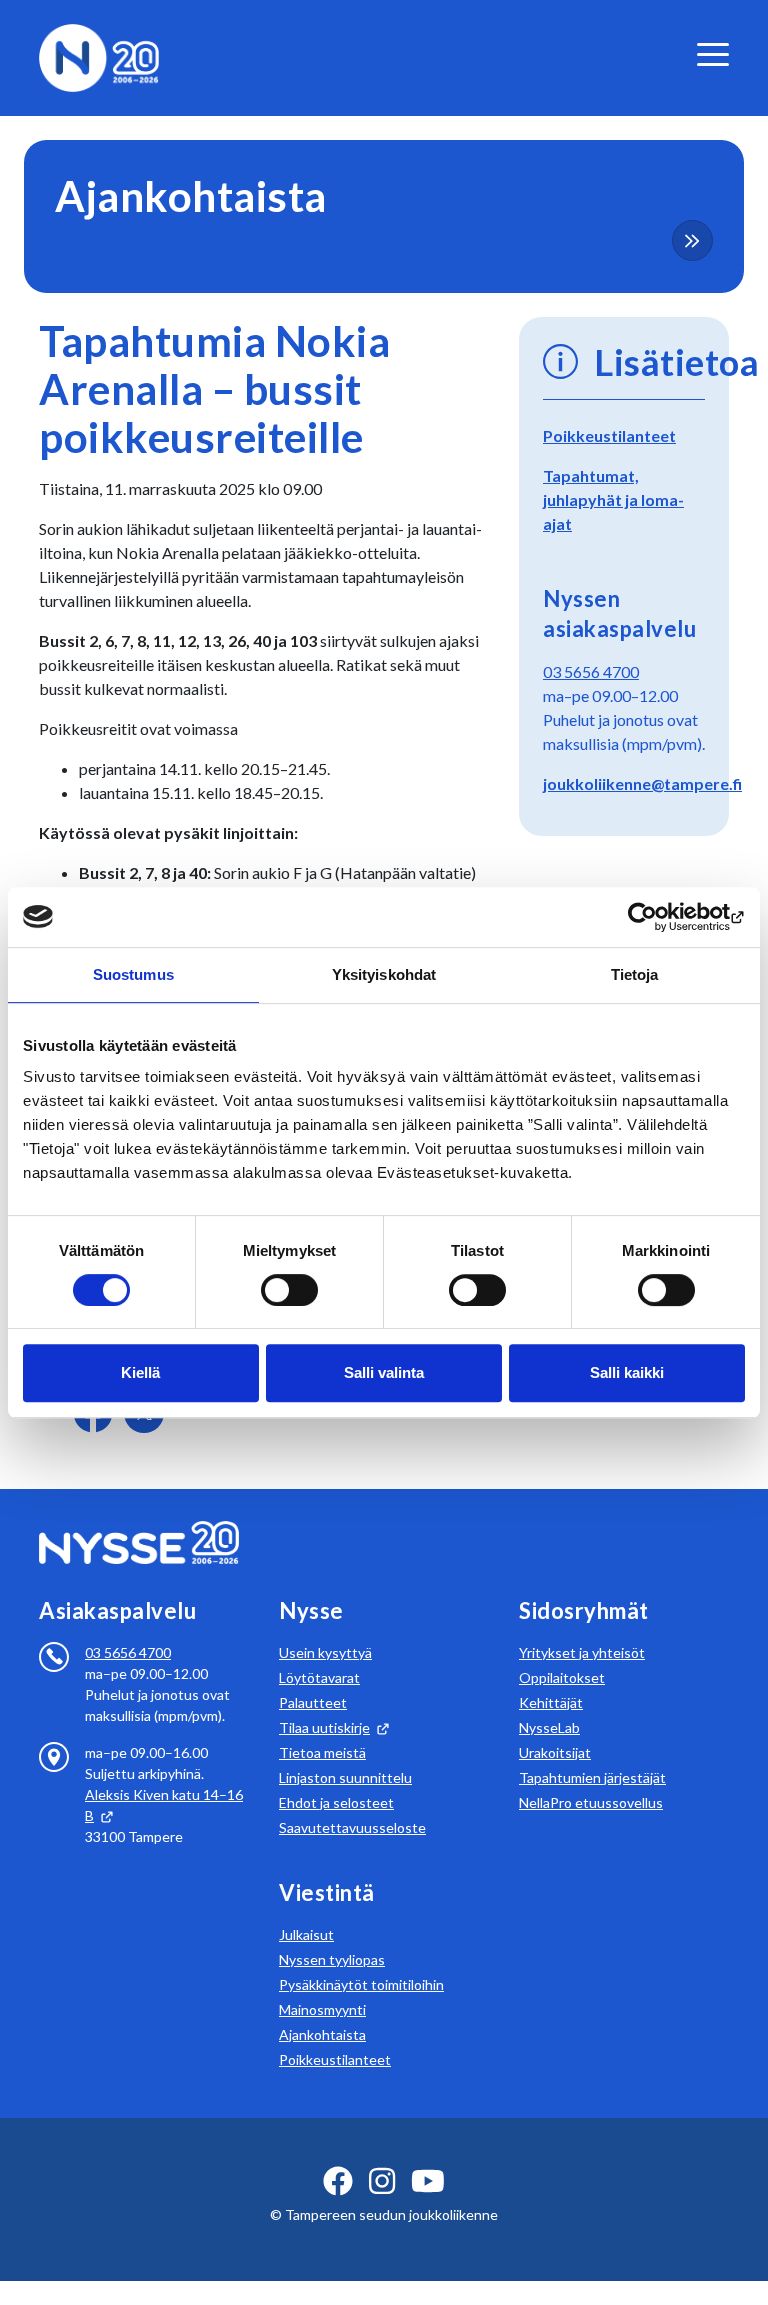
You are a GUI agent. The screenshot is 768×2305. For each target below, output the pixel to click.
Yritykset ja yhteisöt (582, 1652)
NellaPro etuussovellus (591, 1802)
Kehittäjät (551, 1702)
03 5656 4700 (591, 671)
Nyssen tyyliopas (332, 1959)
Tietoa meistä (322, 1752)
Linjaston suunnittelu (345, 1777)
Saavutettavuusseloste (352, 1827)
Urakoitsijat (555, 1752)
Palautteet (313, 1702)
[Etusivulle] (99, 55)
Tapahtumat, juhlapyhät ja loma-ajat (613, 499)
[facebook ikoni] (338, 2181)
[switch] (289, 1290)
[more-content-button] (692, 240)
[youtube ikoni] (428, 2181)
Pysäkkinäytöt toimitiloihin (361, 1984)
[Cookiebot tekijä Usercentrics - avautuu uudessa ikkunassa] (657, 917)
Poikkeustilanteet (609, 435)
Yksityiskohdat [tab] (384, 974)
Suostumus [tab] (133, 974)
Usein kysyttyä (325, 1652)
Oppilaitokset (562, 1677)
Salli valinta (384, 1372)
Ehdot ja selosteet (336, 1802)
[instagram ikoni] (382, 2181)
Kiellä (140, 1372)
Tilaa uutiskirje (324, 1727)
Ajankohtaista (322, 2034)
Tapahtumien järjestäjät (592, 1777)
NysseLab (549, 1727)
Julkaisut (306, 1934)
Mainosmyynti (322, 2009)
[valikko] (713, 54)
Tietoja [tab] (635, 974)
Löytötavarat (319, 1677)
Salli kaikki (627, 1372)
